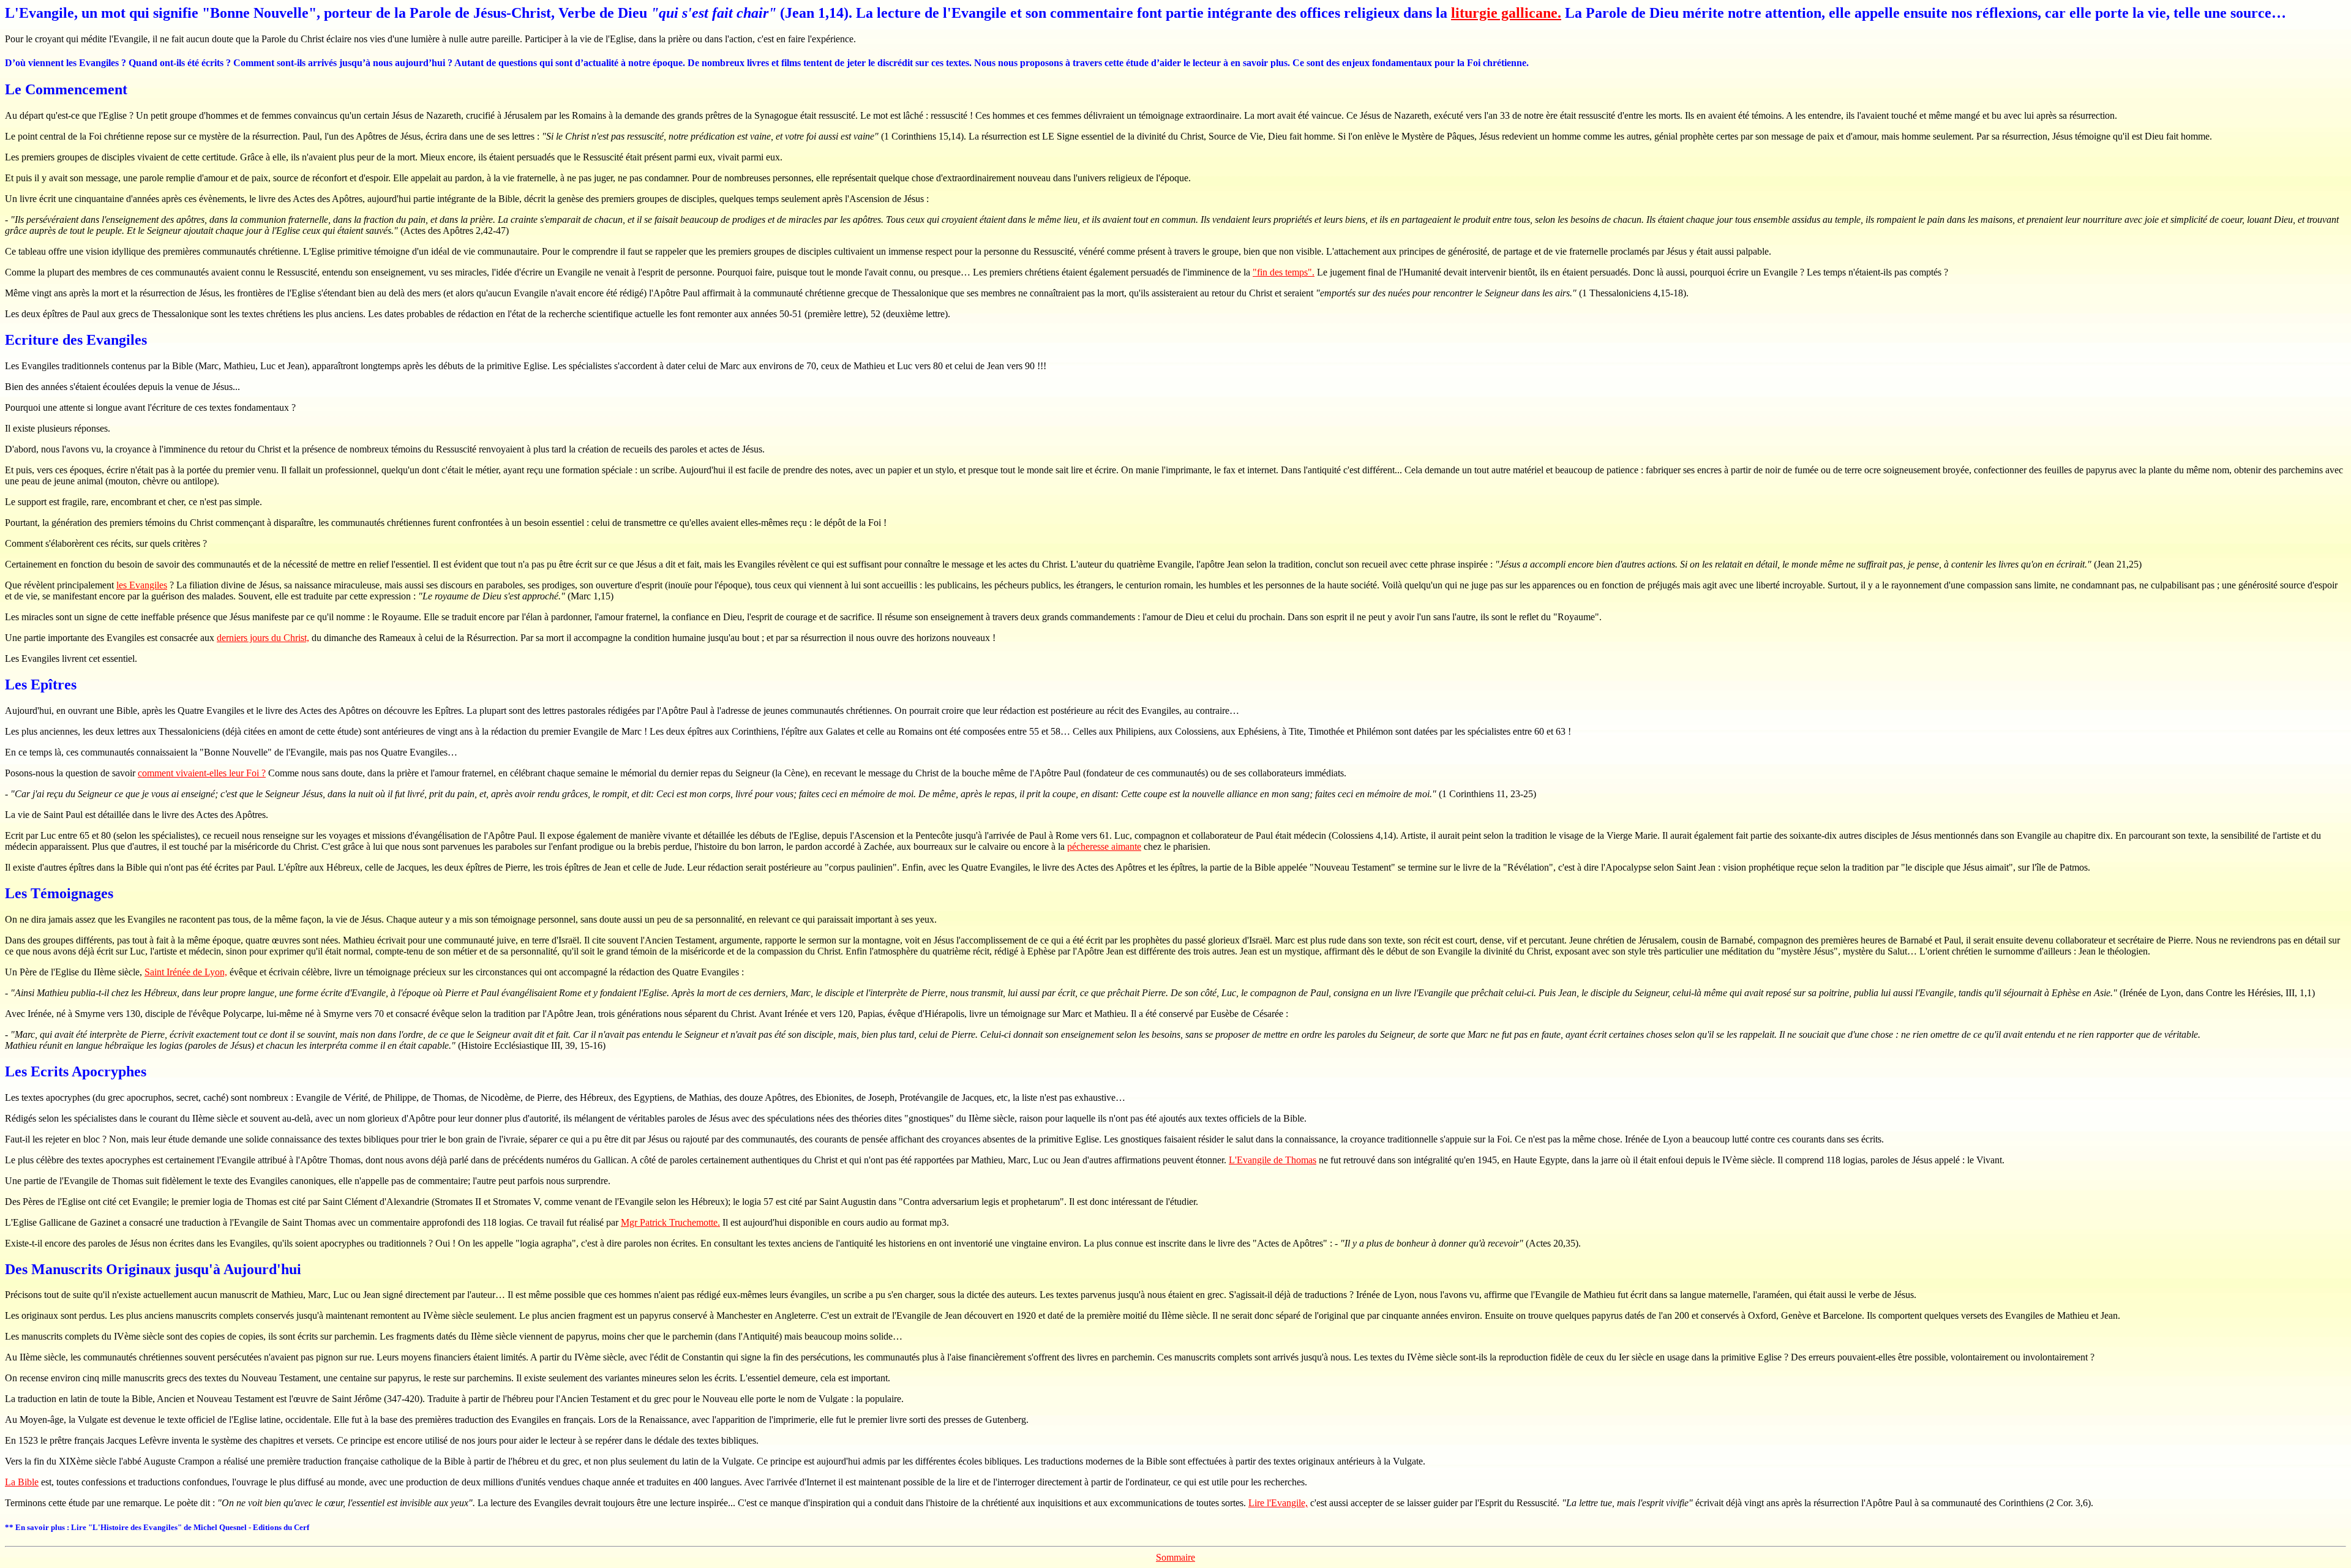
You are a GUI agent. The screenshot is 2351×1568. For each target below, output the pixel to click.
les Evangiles (142, 585)
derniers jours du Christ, (263, 638)
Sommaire (1175, 1557)
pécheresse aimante (1104, 846)
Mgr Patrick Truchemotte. (670, 1222)
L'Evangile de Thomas (1273, 1160)
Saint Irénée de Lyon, (186, 972)
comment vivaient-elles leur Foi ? (202, 773)
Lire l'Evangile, (1278, 1503)
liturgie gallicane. (1506, 13)
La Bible (22, 1482)
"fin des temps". (1284, 272)
